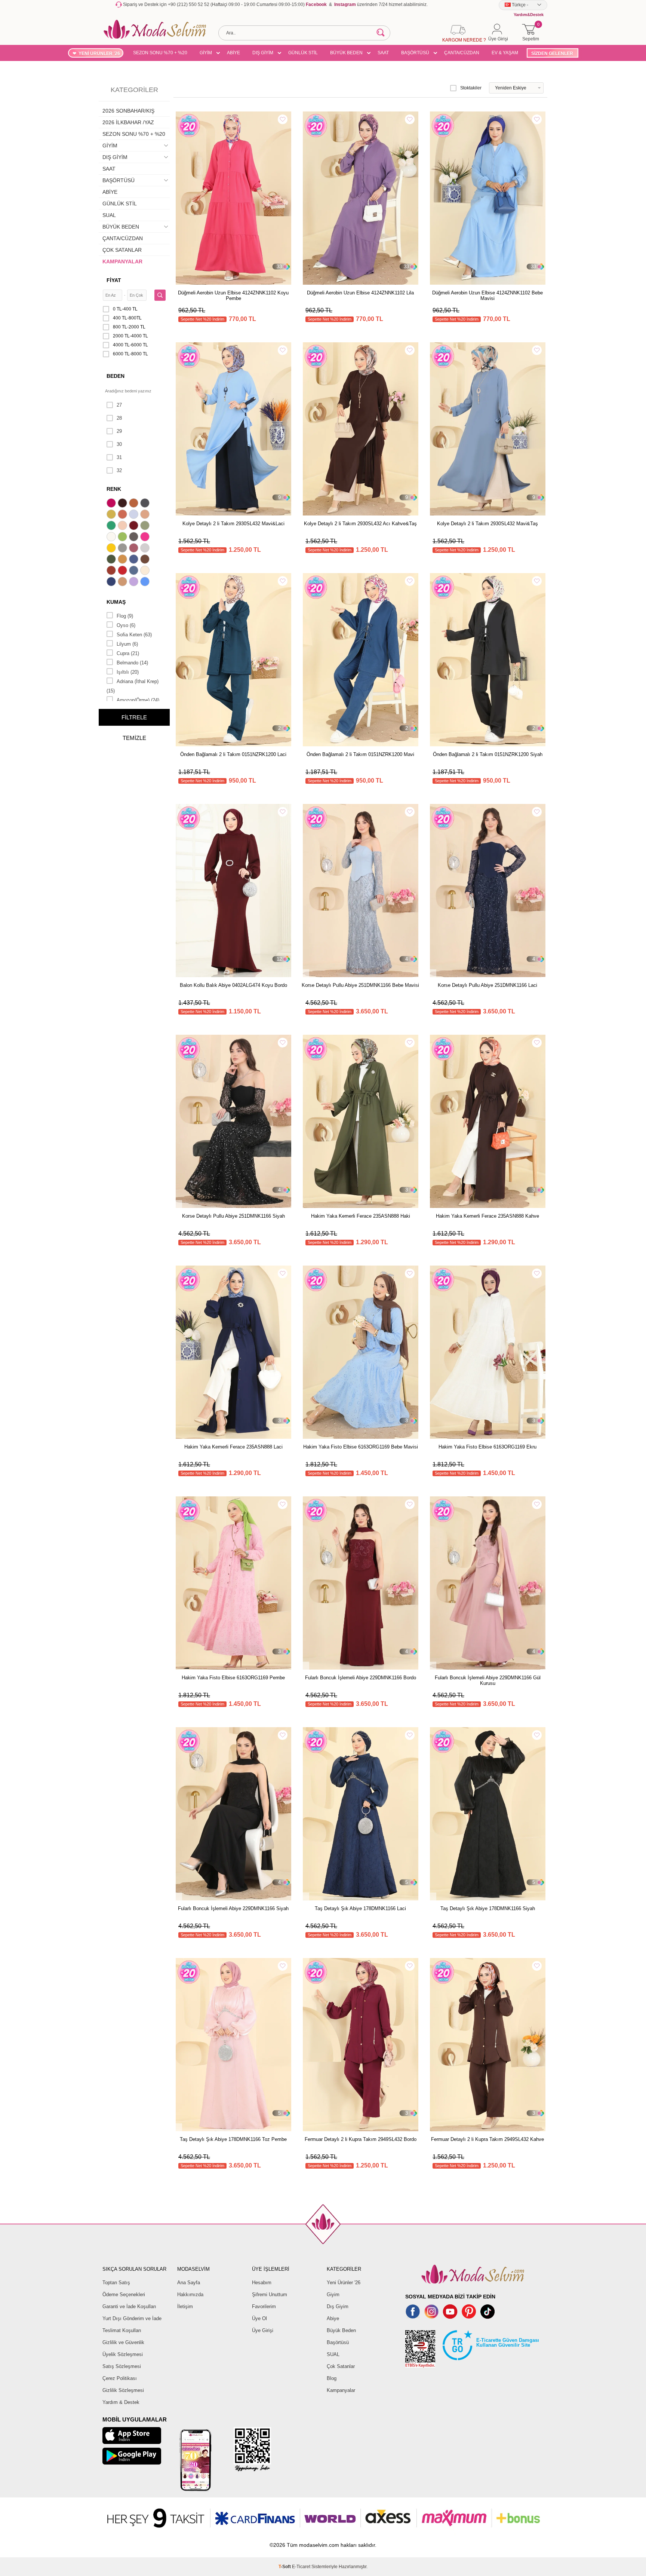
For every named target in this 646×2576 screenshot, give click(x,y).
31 (119, 457)
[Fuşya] (146, 538)
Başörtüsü (338, 2342)
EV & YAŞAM (505, 53)
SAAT (383, 53)
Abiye (333, 2318)
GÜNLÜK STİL (303, 53)
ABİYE (233, 53)
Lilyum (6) (127, 644)
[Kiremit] (112, 571)
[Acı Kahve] (123, 504)
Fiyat (114, 280)
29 (119, 431)
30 (119, 444)
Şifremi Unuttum (270, 2294)
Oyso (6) (126, 625)
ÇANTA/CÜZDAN (462, 53)
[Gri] (123, 549)
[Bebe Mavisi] (135, 515)
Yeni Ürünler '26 (344, 2283)
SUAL (109, 215)
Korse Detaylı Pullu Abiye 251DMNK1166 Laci (487, 985)
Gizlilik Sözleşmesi (123, 2390)
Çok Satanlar (341, 2366)
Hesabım (262, 2283)
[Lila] (135, 582)
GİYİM (206, 53)
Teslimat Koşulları (122, 2330)
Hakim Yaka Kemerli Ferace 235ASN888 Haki (361, 1216)
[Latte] (123, 582)
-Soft (285, 2567)
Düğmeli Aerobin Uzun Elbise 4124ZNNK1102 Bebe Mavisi (487, 296)
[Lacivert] (112, 582)
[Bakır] (123, 515)
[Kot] (135, 571)
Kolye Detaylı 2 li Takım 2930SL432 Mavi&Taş (487, 524)
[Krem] (146, 571)
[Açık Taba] (135, 504)
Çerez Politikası (120, 2378)
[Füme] (135, 538)
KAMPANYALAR (122, 261)
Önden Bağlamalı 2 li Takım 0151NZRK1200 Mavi (360, 754)
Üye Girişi (263, 2330)
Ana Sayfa (189, 2283)
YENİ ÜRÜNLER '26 (99, 53)
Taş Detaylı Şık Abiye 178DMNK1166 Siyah (488, 1908)
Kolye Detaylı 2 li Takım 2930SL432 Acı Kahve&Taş (360, 524)
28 (119, 418)
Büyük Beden (341, 2330)
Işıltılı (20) (128, 672)
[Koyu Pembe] (112, 504)
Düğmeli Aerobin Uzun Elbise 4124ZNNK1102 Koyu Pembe (233, 296)
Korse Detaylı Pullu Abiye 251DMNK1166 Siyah (233, 1216)
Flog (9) (125, 616)
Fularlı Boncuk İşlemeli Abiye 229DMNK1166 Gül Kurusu (488, 1680)
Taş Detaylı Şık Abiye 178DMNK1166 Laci (360, 1908)
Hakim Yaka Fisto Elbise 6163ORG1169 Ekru (487, 1447)
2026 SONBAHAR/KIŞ (128, 111)
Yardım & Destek (121, 2402)
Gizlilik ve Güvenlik (123, 2342)
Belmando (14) (132, 663)
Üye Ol (259, 2318)
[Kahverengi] (146, 560)
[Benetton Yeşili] (112, 526)
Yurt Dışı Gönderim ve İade (132, 2318)
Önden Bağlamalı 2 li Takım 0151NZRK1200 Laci (233, 754)
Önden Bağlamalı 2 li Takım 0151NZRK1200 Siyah (488, 754)
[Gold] (112, 549)
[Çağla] (146, 526)
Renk (114, 489)
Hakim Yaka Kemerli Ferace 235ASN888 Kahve (487, 1216)
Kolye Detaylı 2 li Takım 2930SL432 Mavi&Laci (233, 524)
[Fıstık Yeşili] (123, 538)
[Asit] (112, 515)
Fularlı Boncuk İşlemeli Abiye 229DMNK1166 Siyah (233, 1908)
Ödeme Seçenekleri (124, 2294)
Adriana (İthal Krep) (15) (133, 686)
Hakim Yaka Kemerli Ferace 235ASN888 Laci (233, 1447)
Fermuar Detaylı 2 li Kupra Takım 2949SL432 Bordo (361, 2139)
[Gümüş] (146, 549)
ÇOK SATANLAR (122, 250)
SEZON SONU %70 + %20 (160, 53)
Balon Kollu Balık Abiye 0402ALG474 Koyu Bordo (233, 985)
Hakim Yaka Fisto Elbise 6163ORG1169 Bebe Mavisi (361, 1447)
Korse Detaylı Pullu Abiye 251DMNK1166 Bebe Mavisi (360, 985)
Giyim (333, 2294)
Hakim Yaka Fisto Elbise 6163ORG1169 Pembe (233, 1678)
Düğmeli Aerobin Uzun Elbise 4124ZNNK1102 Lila (360, 293)
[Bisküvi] (123, 526)
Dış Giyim (338, 2306)
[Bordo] (135, 526)
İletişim (185, 2306)
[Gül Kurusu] (135, 549)
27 (119, 405)
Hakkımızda (190, 2294)
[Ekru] (112, 538)
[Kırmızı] (123, 571)
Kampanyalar (341, 2390)
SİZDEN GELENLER (552, 53)
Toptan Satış (116, 2283)
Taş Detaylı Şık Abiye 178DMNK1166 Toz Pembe (233, 2139)
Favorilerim (264, 2306)
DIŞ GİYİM (263, 53)
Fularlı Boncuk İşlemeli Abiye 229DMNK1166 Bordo (361, 1678)
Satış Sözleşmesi (122, 2366)
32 (119, 470)
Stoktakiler (471, 88)
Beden (116, 376)
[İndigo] (135, 560)
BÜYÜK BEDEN (346, 53)
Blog (332, 2378)
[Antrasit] (146, 504)
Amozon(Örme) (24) (138, 700)
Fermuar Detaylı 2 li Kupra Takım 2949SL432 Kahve (487, 2139)
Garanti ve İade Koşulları (129, 2306)
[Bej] (146, 515)
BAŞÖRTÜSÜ (415, 53)
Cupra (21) (128, 653)
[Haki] (112, 560)
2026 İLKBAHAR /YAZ (128, 122)
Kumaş (116, 602)
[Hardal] (123, 560)
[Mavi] (146, 582)
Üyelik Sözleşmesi (123, 2354)
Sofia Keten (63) (134, 635)
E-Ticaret (301, 2567)
